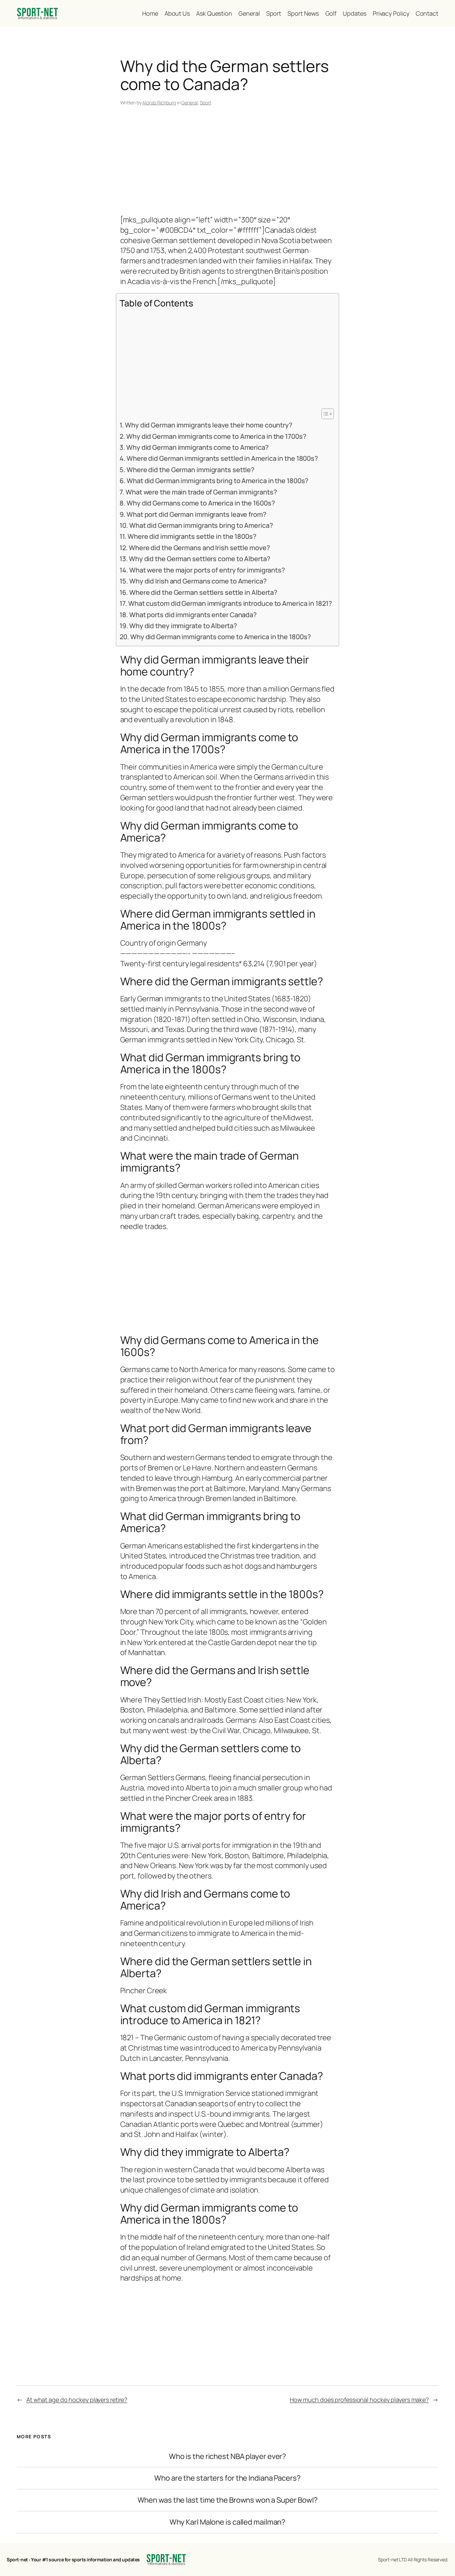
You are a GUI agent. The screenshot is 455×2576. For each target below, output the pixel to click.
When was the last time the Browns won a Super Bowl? (228, 2500)
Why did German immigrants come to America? (198, 447)
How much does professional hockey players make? (359, 2400)
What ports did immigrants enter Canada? (193, 615)
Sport (206, 103)
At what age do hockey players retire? (77, 2400)
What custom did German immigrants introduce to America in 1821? (230, 603)
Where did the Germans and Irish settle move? (199, 548)
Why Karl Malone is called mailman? (228, 2522)
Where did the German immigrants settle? (191, 470)
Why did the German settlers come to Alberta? (200, 559)
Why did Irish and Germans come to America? (198, 581)
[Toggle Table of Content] (324, 414)
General (189, 103)
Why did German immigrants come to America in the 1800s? (221, 637)
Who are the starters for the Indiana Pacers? (227, 2478)
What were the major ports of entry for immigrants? (207, 570)
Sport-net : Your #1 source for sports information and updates (73, 2559)
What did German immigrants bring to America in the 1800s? (218, 481)
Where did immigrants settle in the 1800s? (192, 536)
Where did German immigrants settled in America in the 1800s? (222, 458)
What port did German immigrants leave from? (196, 514)
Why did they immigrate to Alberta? (183, 626)
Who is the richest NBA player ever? (228, 2456)
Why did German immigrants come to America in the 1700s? (216, 436)
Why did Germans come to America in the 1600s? (201, 503)
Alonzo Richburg (159, 103)
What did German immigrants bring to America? (201, 525)
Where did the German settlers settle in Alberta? (203, 592)
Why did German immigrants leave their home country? (209, 425)
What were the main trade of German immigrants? (201, 492)
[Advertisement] (228, 162)
